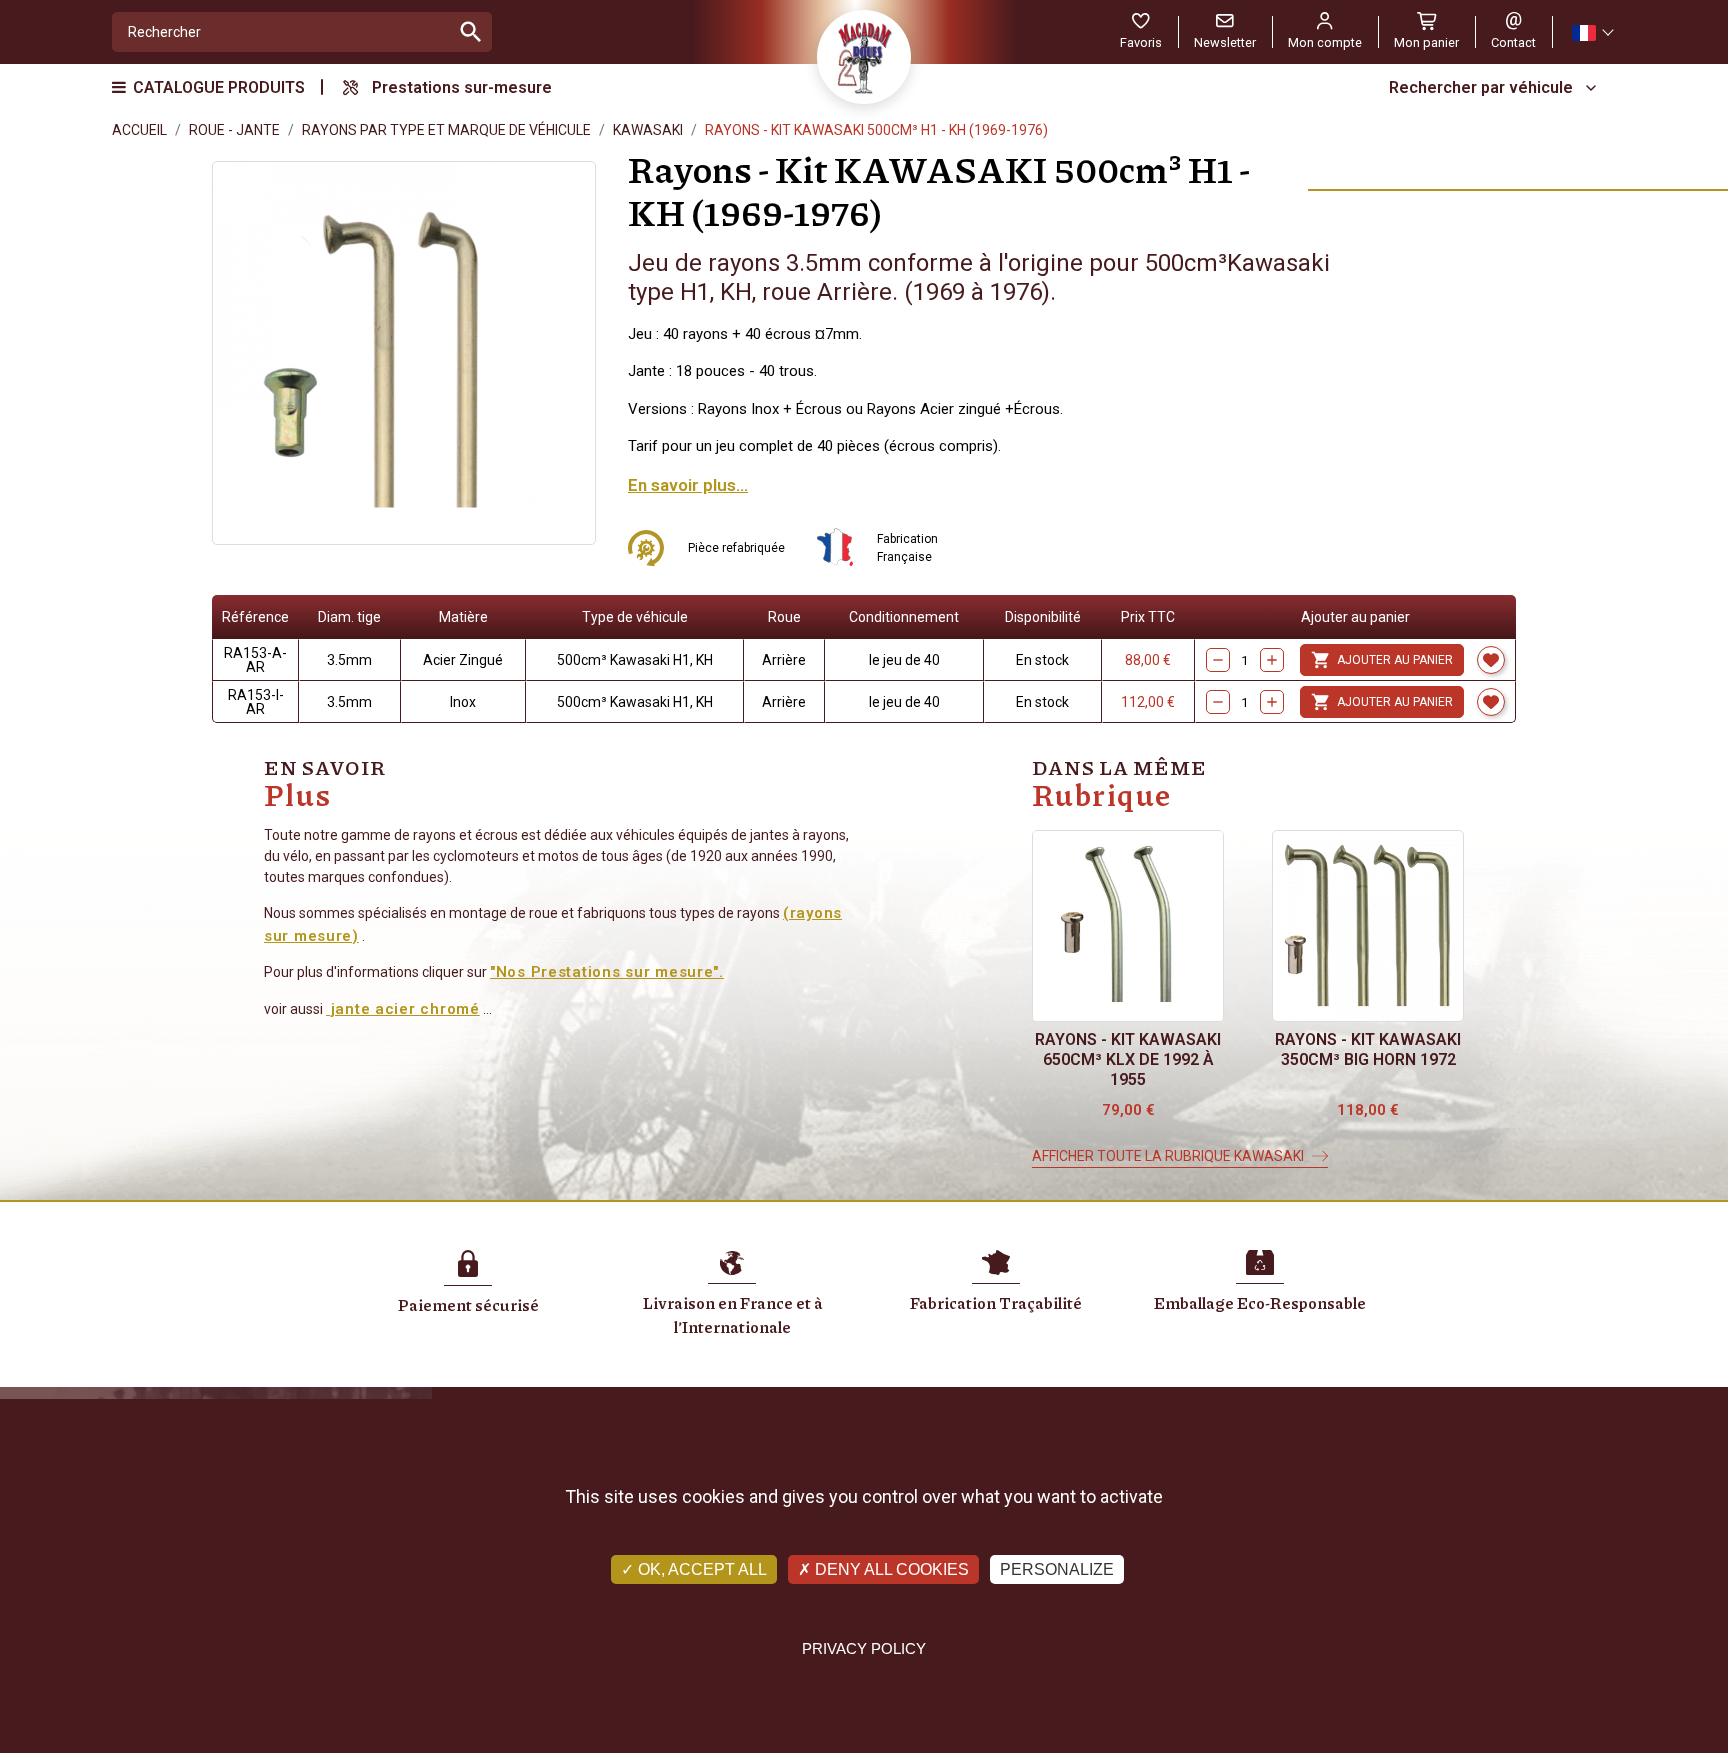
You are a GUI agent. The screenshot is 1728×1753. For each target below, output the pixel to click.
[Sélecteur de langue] (1592, 32)
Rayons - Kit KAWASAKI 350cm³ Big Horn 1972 (1368, 1049)
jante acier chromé (403, 1009)
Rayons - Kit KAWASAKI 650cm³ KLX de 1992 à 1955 (1128, 1059)
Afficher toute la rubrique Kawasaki (1168, 1156)
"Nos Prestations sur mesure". (607, 972)
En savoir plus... (688, 485)
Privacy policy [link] (864, 1648)
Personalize (1057, 1569)
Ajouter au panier (1382, 660)
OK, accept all (700, 1569)
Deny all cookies (890, 1569)
